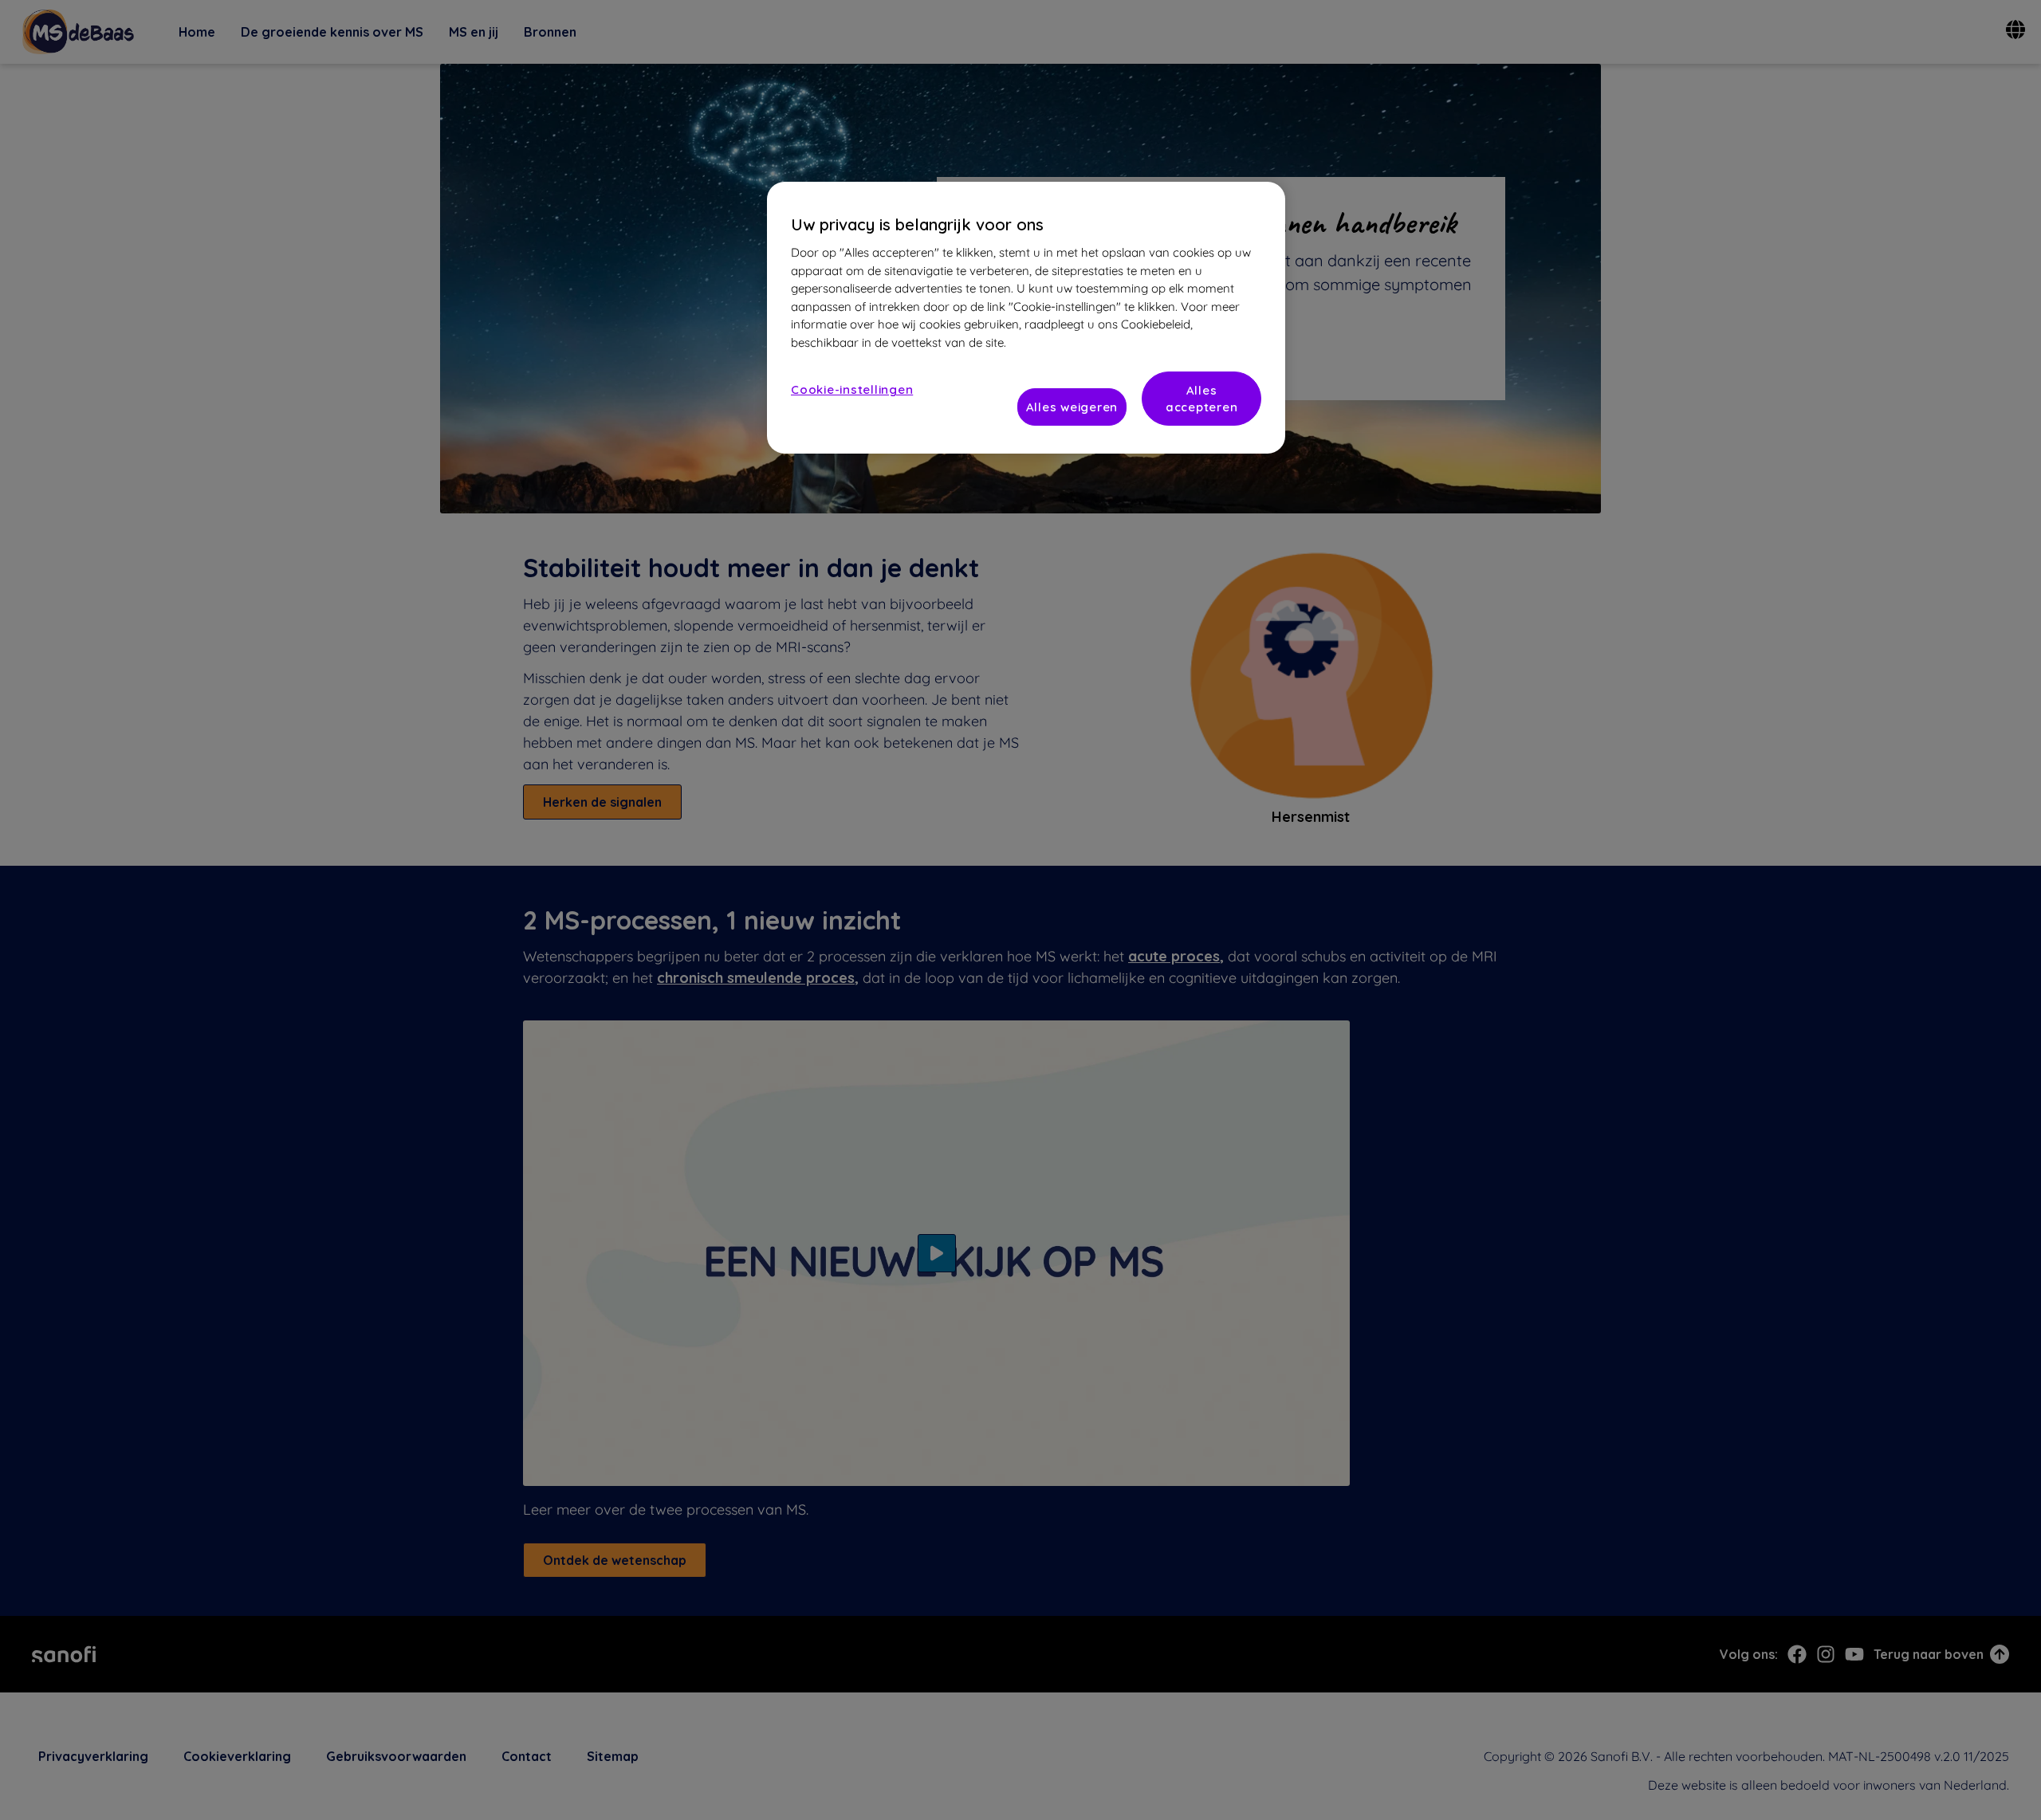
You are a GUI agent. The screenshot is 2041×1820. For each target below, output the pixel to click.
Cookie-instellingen (852, 389)
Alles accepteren (1202, 399)
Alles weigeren (1072, 407)
